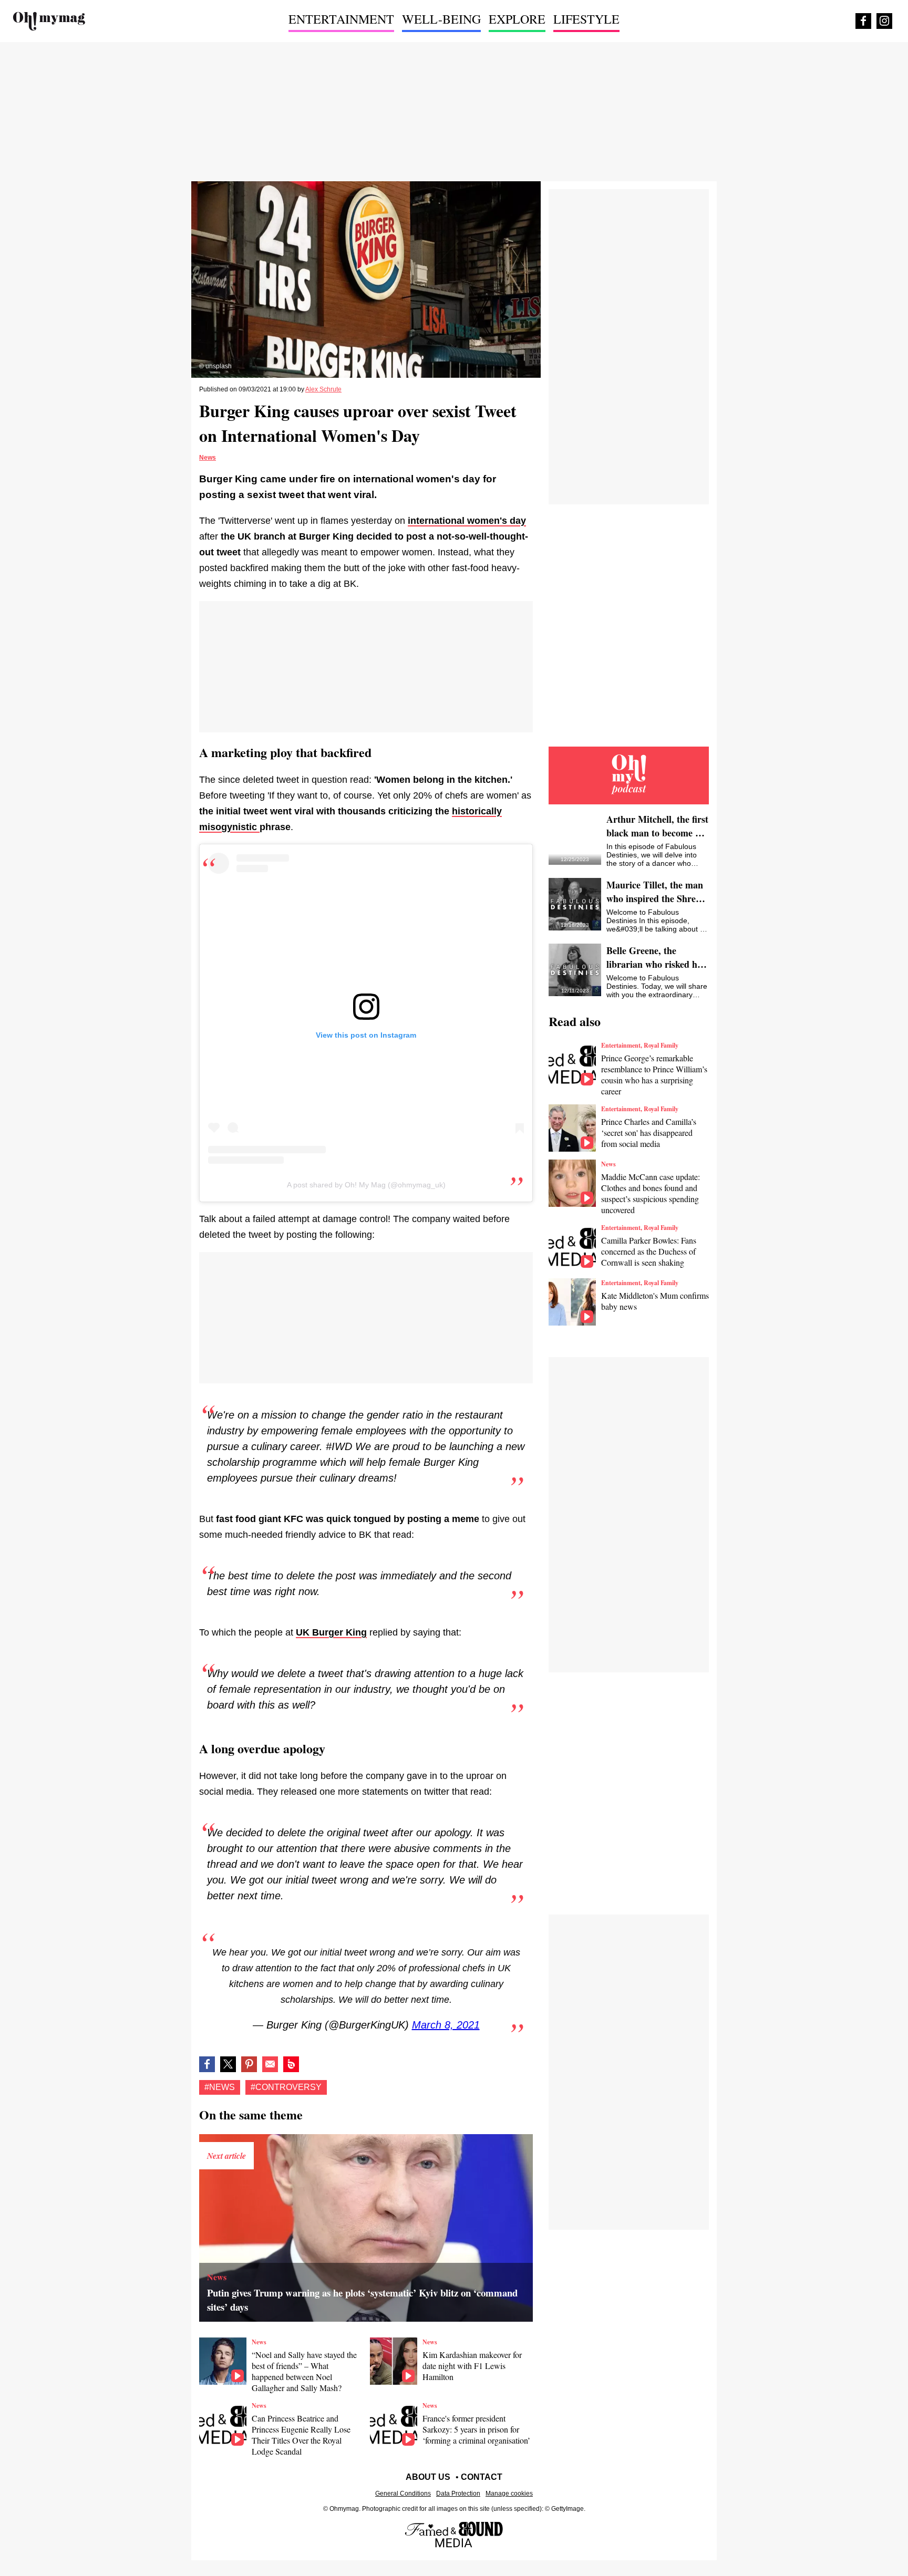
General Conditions (403, 2494)
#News (220, 2087)
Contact (482, 2477)
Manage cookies (509, 2494)
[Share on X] (228, 2064)
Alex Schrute (323, 389)
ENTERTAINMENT (341, 19)
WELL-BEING (441, 19)
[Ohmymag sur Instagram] (884, 21)
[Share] (249, 2064)
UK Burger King (331, 1632)
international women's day (467, 521)
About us (428, 2477)
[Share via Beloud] (291, 2064)
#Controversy (286, 2087)
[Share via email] (270, 2064)
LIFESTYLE (586, 19)
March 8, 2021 (446, 2025)
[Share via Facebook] (207, 2064)
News (208, 458)
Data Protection (458, 2494)
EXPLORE (517, 19)
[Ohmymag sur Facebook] (863, 21)
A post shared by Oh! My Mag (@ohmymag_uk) (366, 1185)
